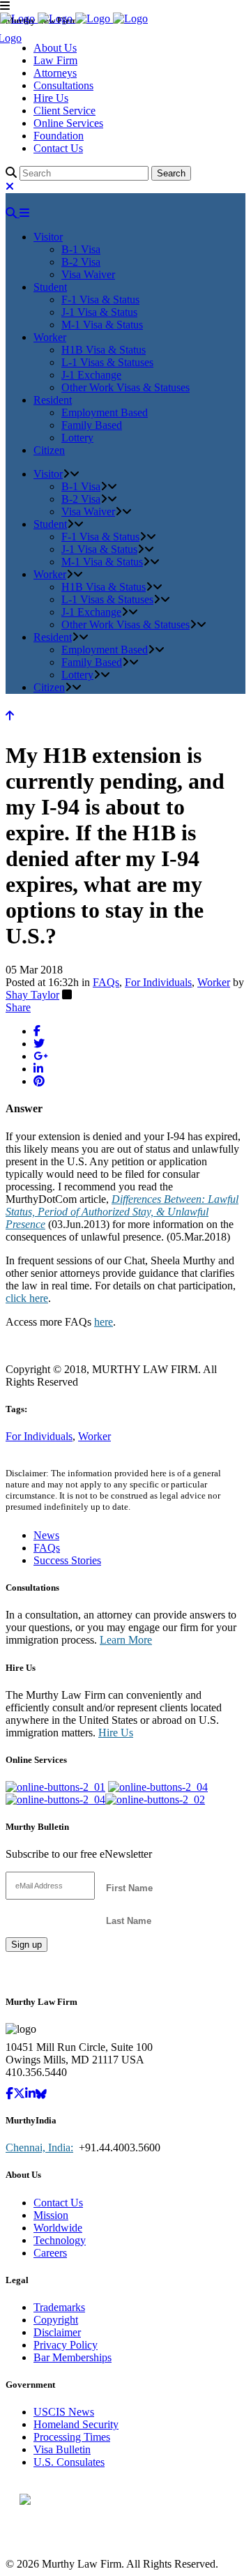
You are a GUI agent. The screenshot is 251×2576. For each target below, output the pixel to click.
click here (27, 1298)
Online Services (68, 123)
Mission (51, 2215)
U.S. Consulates (69, 2462)
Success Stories (67, 1560)
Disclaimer (57, 2332)
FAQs (106, 982)
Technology (60, 2240)
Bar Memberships (73, 2357)
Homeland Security (76, 2424)
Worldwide (58, 2228)
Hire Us (51, 98)
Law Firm (55, 60)
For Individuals (158, 982)
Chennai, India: (39, 2147)
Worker (214, 982)
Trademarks (59, 2307)
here (104, 1322)
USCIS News (64, 2412)
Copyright (56, 2320)
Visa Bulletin (62, 2449)
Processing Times (72, 2437)
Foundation (59, 136)
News (46, 1535)
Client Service (64, 111)
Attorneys (55, 73)
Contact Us (58, 148)
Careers (50, 2253)
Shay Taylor (32, 995)
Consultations (63, 85)
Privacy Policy (66, 2345)
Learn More (126, 1640)
